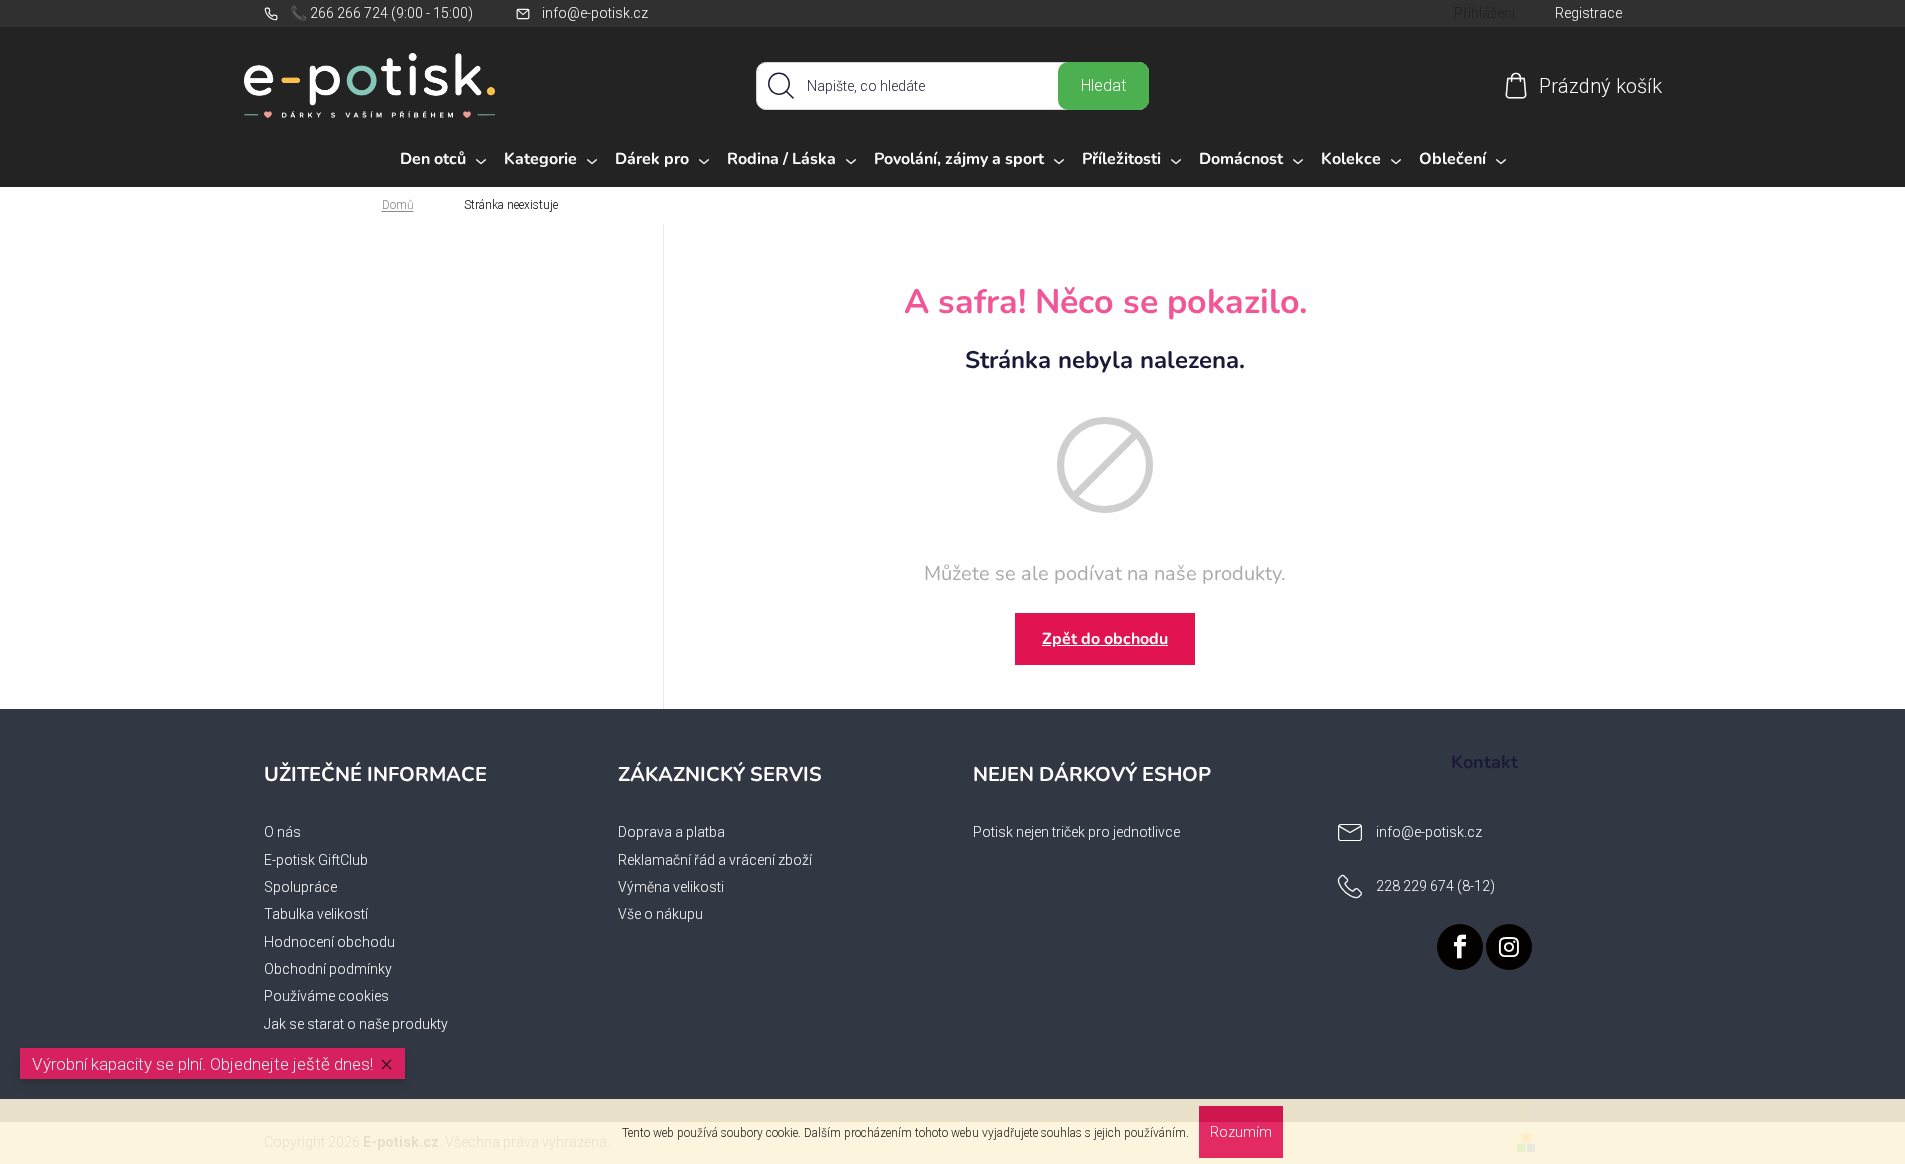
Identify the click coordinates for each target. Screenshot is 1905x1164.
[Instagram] (1509, 947)
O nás (282, 832)
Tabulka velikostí (316, 914)
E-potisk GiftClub (316, 860)
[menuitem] (443, 160)
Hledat (1103, 85)
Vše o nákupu (660, 914)
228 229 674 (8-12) (1435, 886)
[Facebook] (1460, 947)
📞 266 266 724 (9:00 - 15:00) (381, 13)
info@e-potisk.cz (595, 13)
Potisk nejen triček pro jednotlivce (1076, 832)
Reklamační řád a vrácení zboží (715, 860)
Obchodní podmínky (328, 969)
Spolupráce (300, 887)
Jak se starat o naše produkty (356, 1024)
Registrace (1588, 13)
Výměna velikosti (671, 887)
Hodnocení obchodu (329, 942)
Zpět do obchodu (1105, 639)
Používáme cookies (326, 996)
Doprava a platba (671, 832)
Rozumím (1241, 1132)
